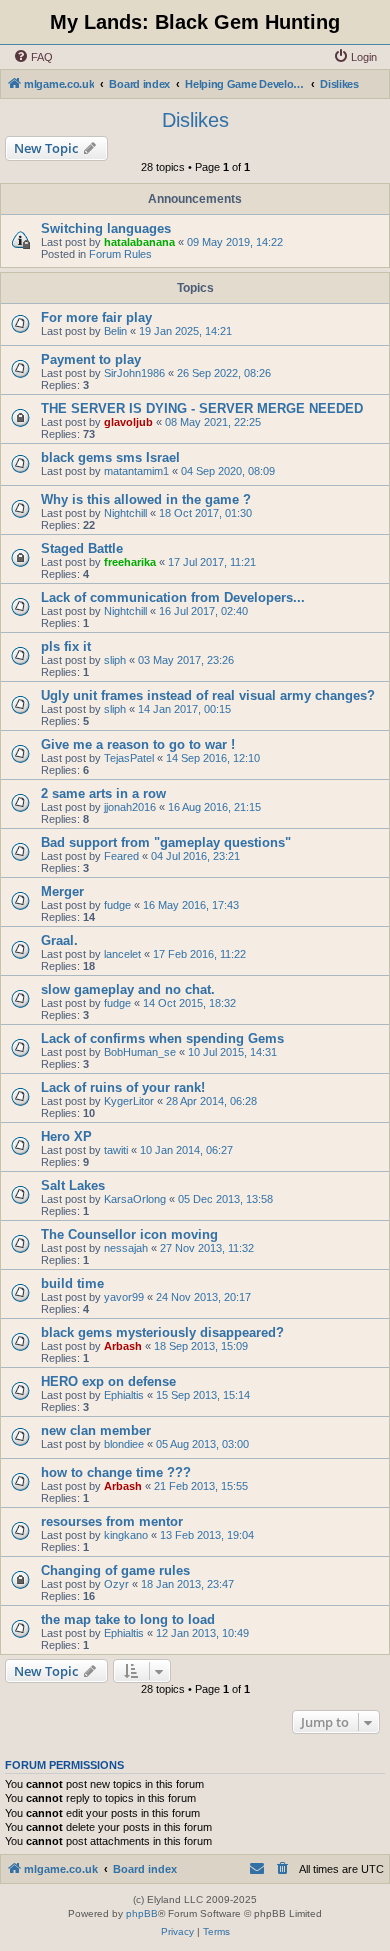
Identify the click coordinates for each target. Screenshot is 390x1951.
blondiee (124, 1444)
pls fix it (66, 646)
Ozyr (116, 1584)
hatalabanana (139, 242)
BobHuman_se (140, 1052)
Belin (115, 331)
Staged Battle (82, 548)
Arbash (123, 1346)
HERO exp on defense (108, 1381)
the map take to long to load (128, 1619)
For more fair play (96, 317)
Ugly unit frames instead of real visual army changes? (208, 695)
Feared (121, 856)
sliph (115, 660)
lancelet (122, 954)
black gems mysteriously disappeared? (162, 1332)
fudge (117, 905)
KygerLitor (129, 1101)
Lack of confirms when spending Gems (162, 1038)
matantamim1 (136, 471)
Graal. (59, 940)
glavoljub (128, 422)
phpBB (142, 1913)
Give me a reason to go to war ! (138, 744)
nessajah (126, 1248)
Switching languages (106, 228)
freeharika (130, 562)
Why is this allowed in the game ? (146, 499)
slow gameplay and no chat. (128, 989)
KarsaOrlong (135, 1199)
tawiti (116, 1150)
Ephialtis (124, 1395)
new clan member (96, 1430)
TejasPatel (129, 758)
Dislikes (195, 120)
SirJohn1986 (134, 373)
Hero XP (66, 1136)
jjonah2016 (130, 807)
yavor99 (124, 1297)
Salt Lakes (73, 1185)
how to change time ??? (116, 1472)
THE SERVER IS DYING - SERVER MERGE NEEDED (202, 408)
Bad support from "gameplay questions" (166, 842)
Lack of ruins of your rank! (123, 1087)
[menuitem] (33, 57)
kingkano (126, 1535)
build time (72, 1283)
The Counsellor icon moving (129, 1234)
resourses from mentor (112, 1521)
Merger (62, 891)
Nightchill (125, 513)
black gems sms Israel (110, 457)
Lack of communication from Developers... (173, 597)
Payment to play (91, 359)
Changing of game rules (115, 1570)
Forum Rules (120, 254)
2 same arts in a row (103, 793)
